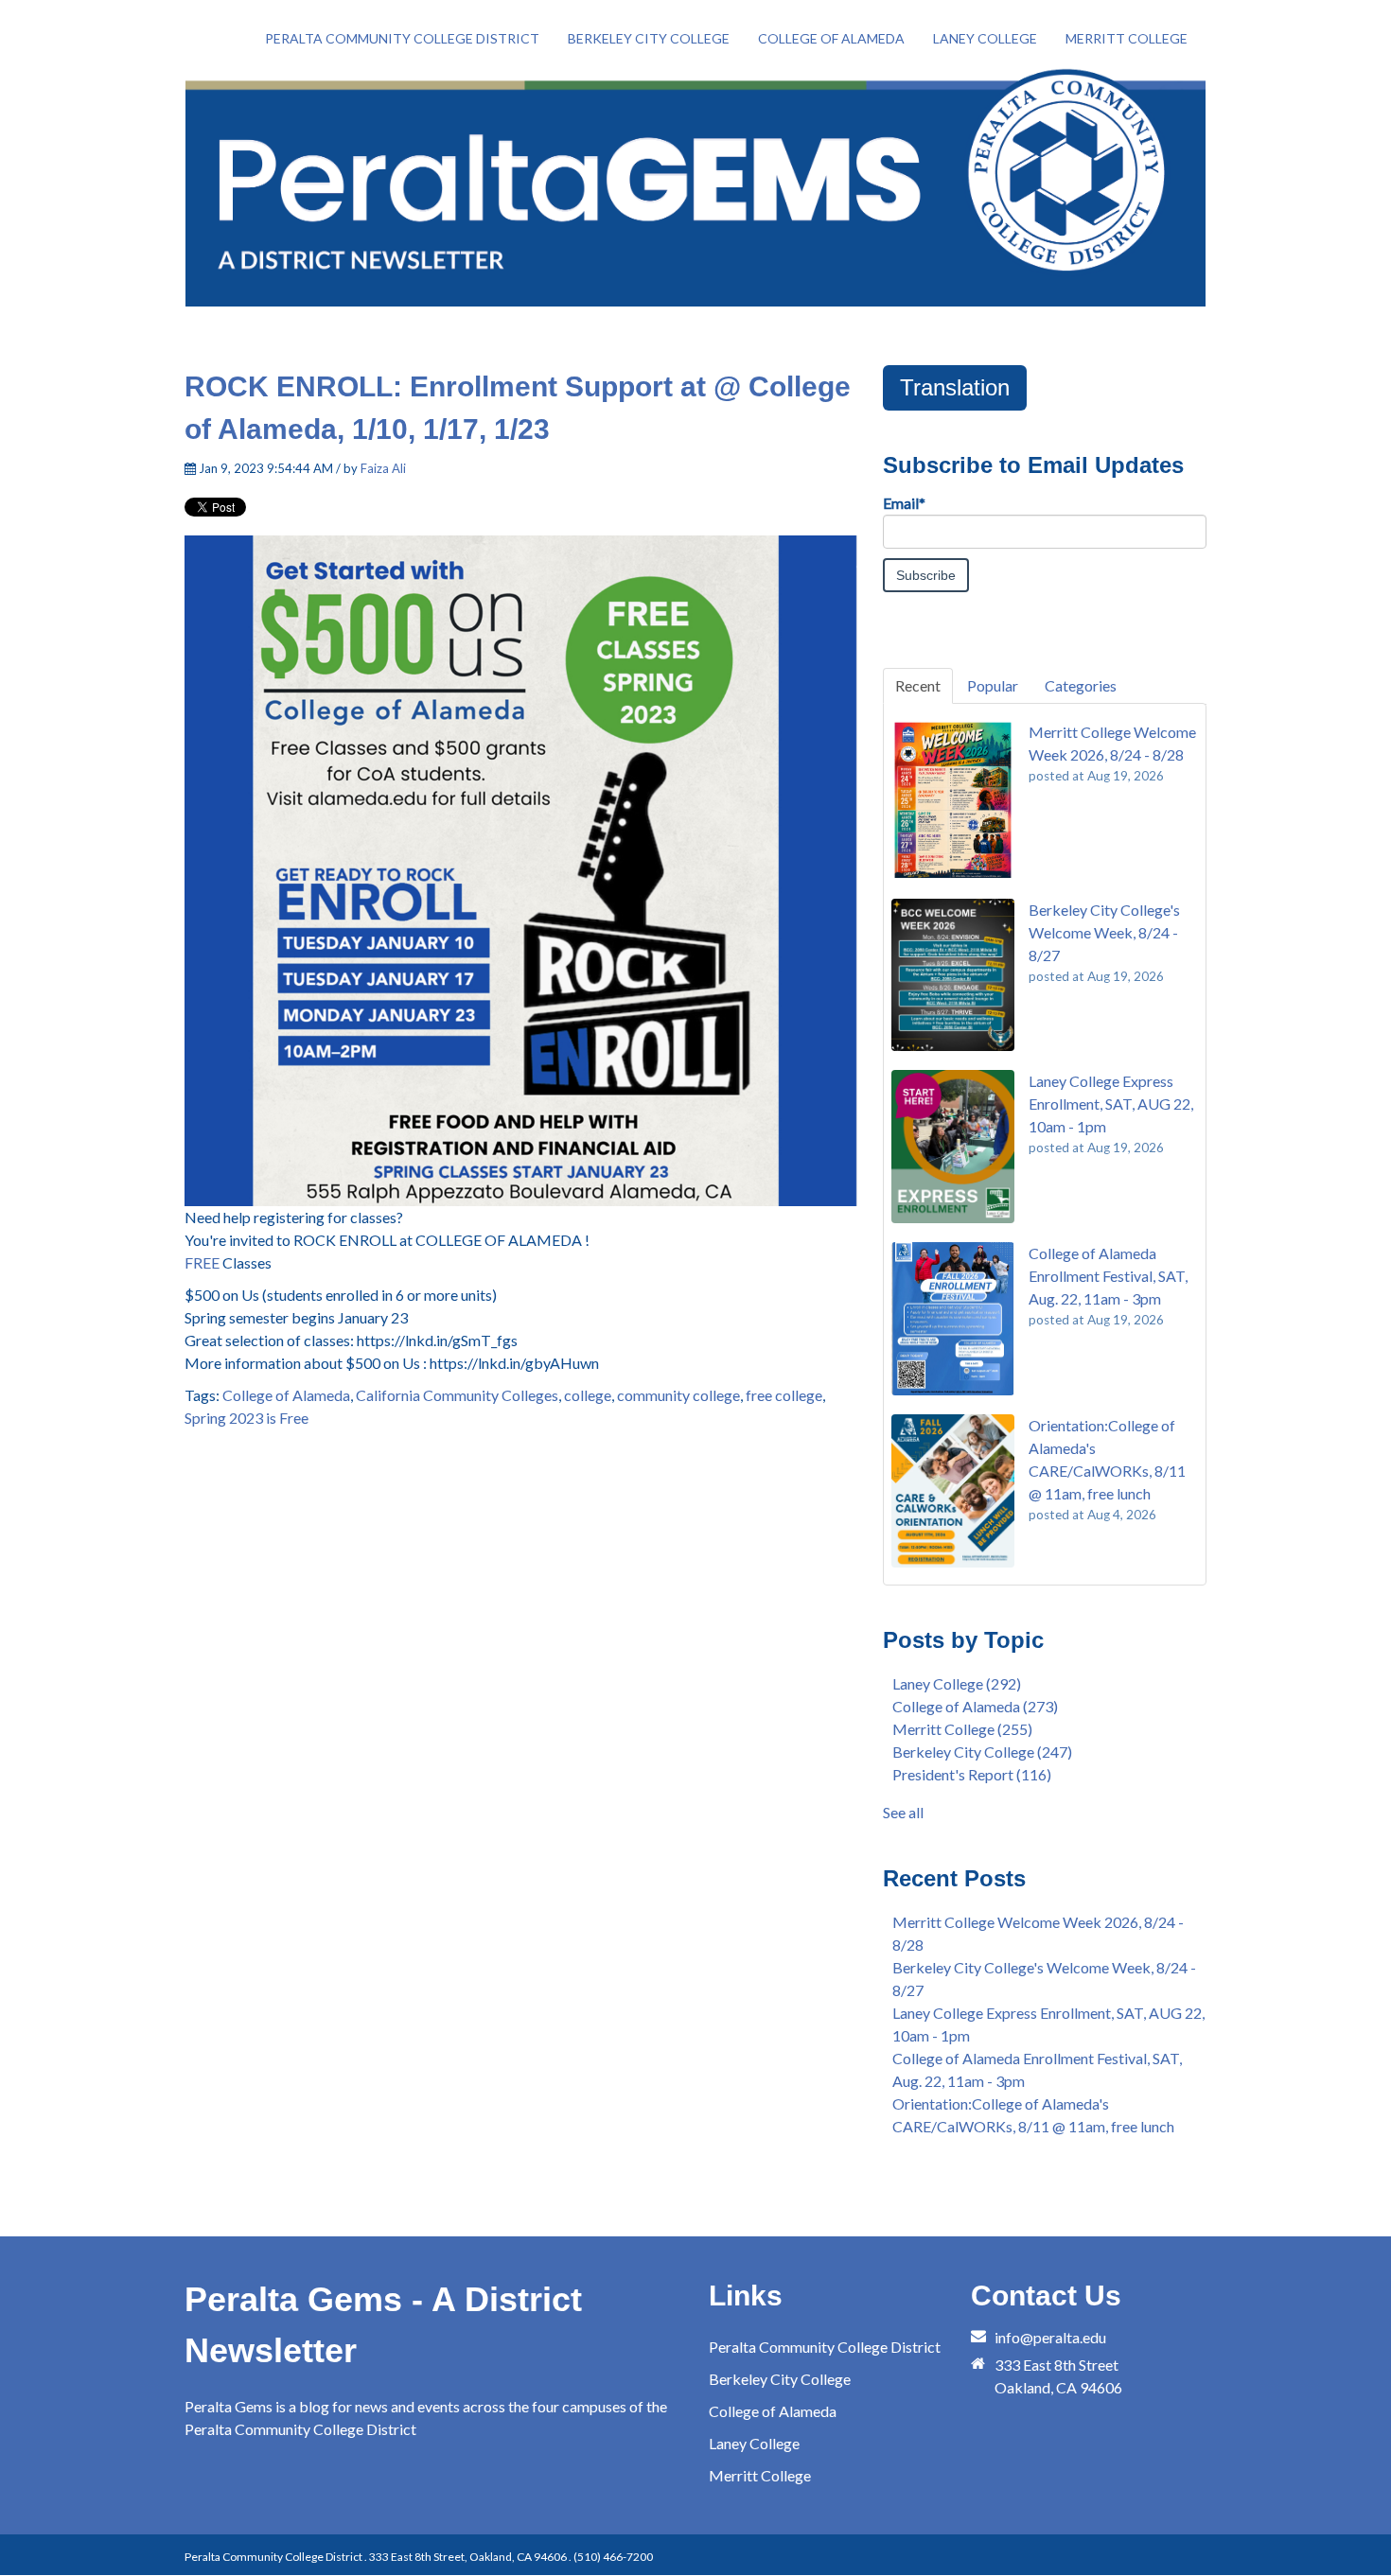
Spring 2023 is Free (247, 1418)
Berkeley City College (982, 1752)
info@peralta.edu (1050, 2337)
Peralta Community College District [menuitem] (402, 38)
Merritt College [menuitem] (1127, 38)
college (588, 1395)
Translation (955, 387)
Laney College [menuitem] (985, 38)
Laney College (957, 1683)
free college (784, 1395)
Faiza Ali (383, 468)
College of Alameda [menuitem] (831, 38)
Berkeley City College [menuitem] (649, 38)
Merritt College (962, 1729)
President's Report (972, 1774)
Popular (993, 685)
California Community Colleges (457, 1395)
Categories (1081, 685)
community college (678, 1395)
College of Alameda (286, 1395)
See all (903, 1812)
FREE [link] (202, 1262)
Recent (918, 685)
